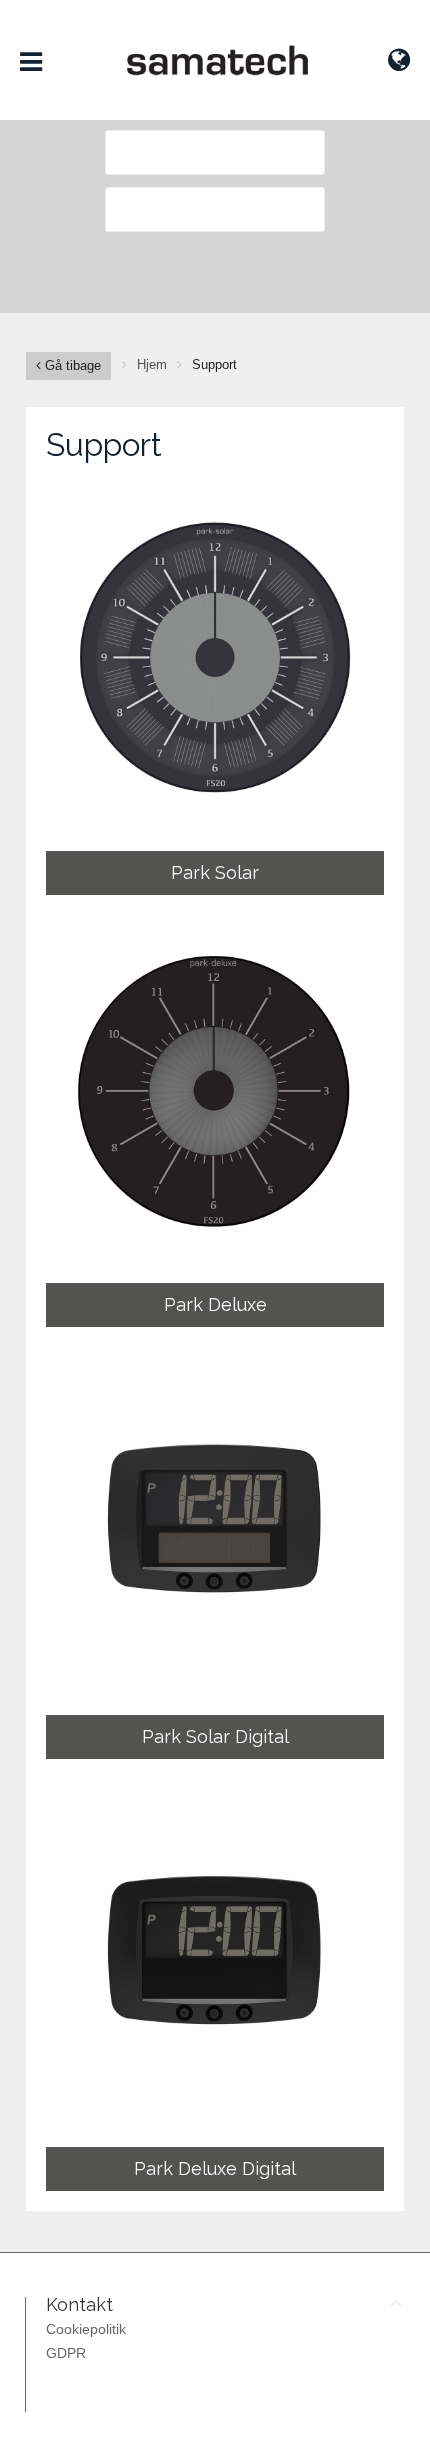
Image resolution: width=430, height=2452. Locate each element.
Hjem (152, 364)
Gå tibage (71, 365)
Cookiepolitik (86, 2329)
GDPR (66, 2353)
